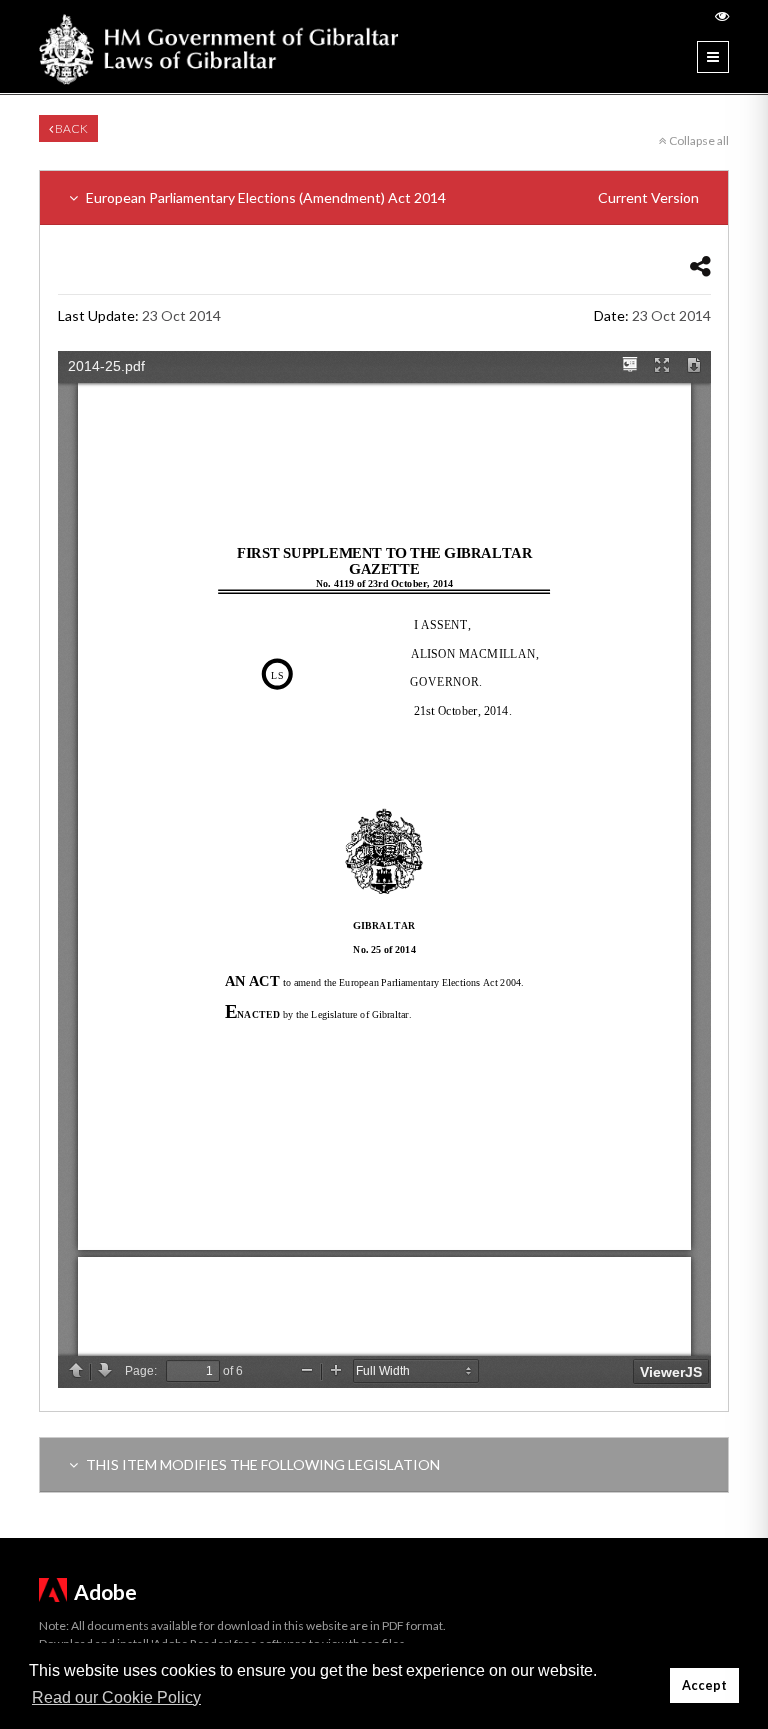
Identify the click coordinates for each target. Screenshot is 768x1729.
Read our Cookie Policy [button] (116, 1697)
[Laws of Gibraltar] (219, 46)
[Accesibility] (722, 15)
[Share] (700, 265)
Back (70, 128)
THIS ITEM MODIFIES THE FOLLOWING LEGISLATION (261, 1464)
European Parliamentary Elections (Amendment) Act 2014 (391, 197)
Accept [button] (704, 1685)
